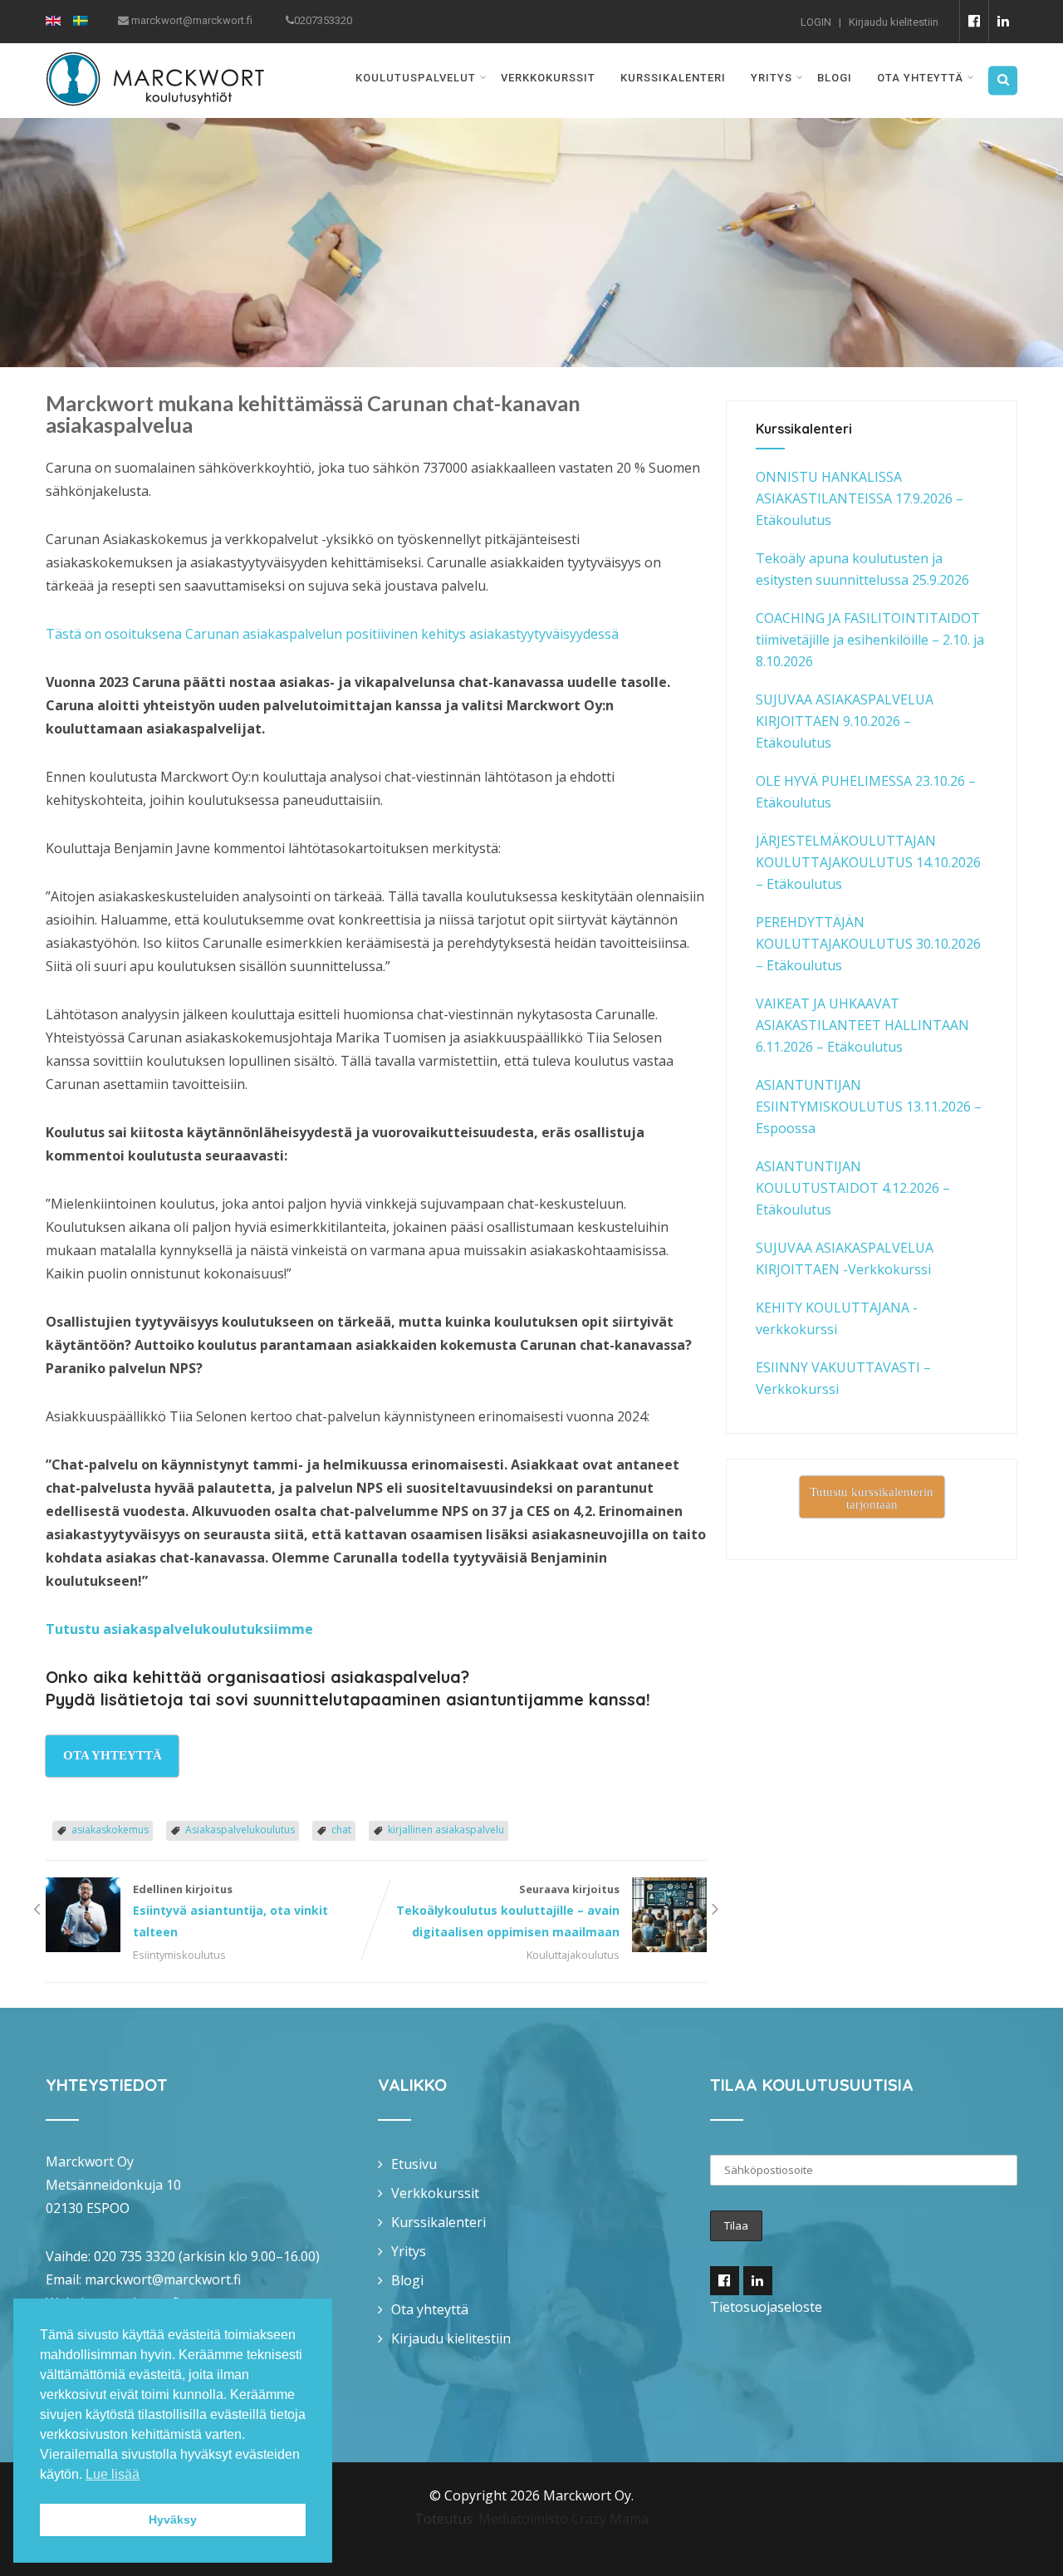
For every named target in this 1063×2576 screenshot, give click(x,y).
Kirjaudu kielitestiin (894, 22)
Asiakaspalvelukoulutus (240, 1830)
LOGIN (816, 22)
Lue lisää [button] (113, 2474)
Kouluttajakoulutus (573, 1955)
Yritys (772, 78)
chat (341, 1830)
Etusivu (414, 2164)
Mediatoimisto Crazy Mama (563, 2519)
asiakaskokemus (110, 1830)
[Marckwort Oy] (155, 54)
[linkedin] (1003, 21)
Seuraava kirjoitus (508, 1911)
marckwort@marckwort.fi (163, 2279)
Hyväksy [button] (173, 2520)
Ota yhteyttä (920, 78)
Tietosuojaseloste (766, 2307)
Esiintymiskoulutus (179, 1955)
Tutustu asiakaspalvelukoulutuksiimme (179, 1629)
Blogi (835, 78)
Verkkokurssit (548, 78)
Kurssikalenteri (673, 78)
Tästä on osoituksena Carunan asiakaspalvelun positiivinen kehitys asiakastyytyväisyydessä (332, 634)
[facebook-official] (974, 21)
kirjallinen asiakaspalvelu (446, 1830)
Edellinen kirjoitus (230, 1911)
